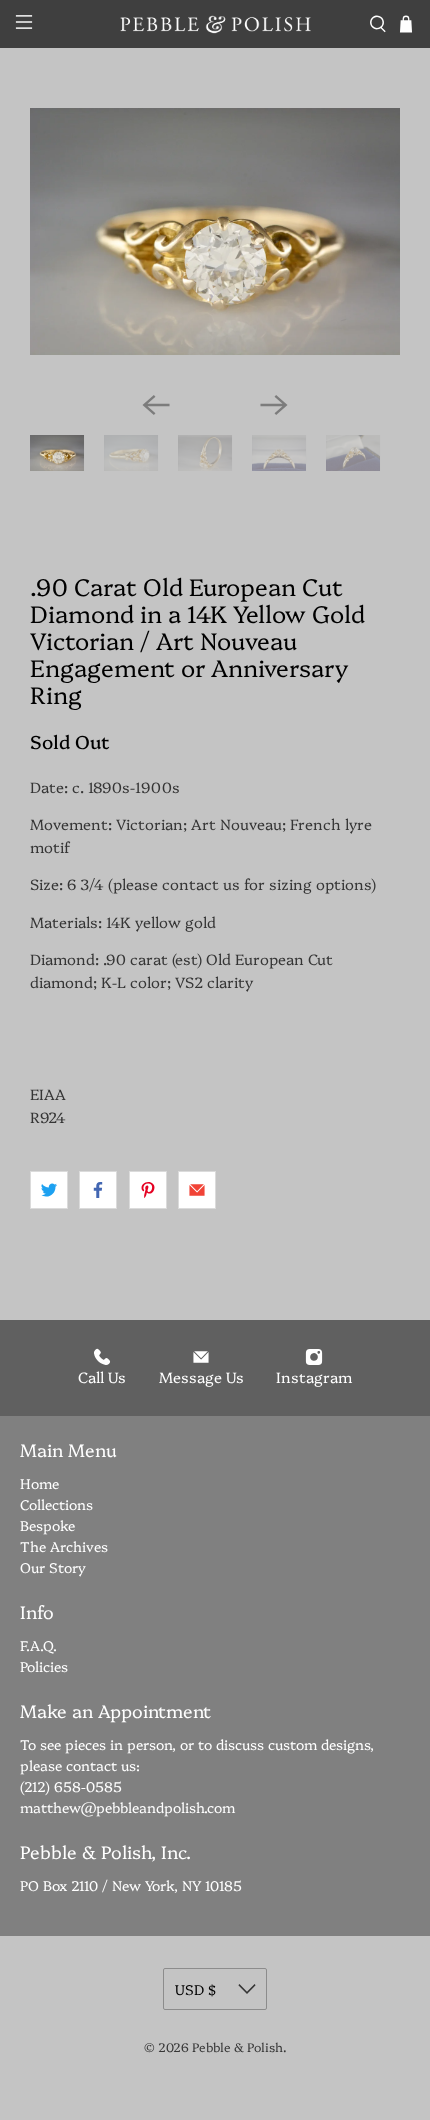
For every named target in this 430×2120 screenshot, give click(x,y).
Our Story (53, 1567)
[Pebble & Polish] (215, 24)
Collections (56, 1504)
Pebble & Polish (237, 2046)
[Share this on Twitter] (49, 1190)
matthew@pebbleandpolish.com (127, 1807)
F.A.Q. (38, 1645)
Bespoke (47, 1525)
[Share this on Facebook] (98, 1190)
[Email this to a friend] (197, 1190)
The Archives (64, 1546)
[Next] (274, 405)
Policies (44, 1666)
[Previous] (156, 405)
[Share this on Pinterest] (148, 1190)
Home (39, 1483)
